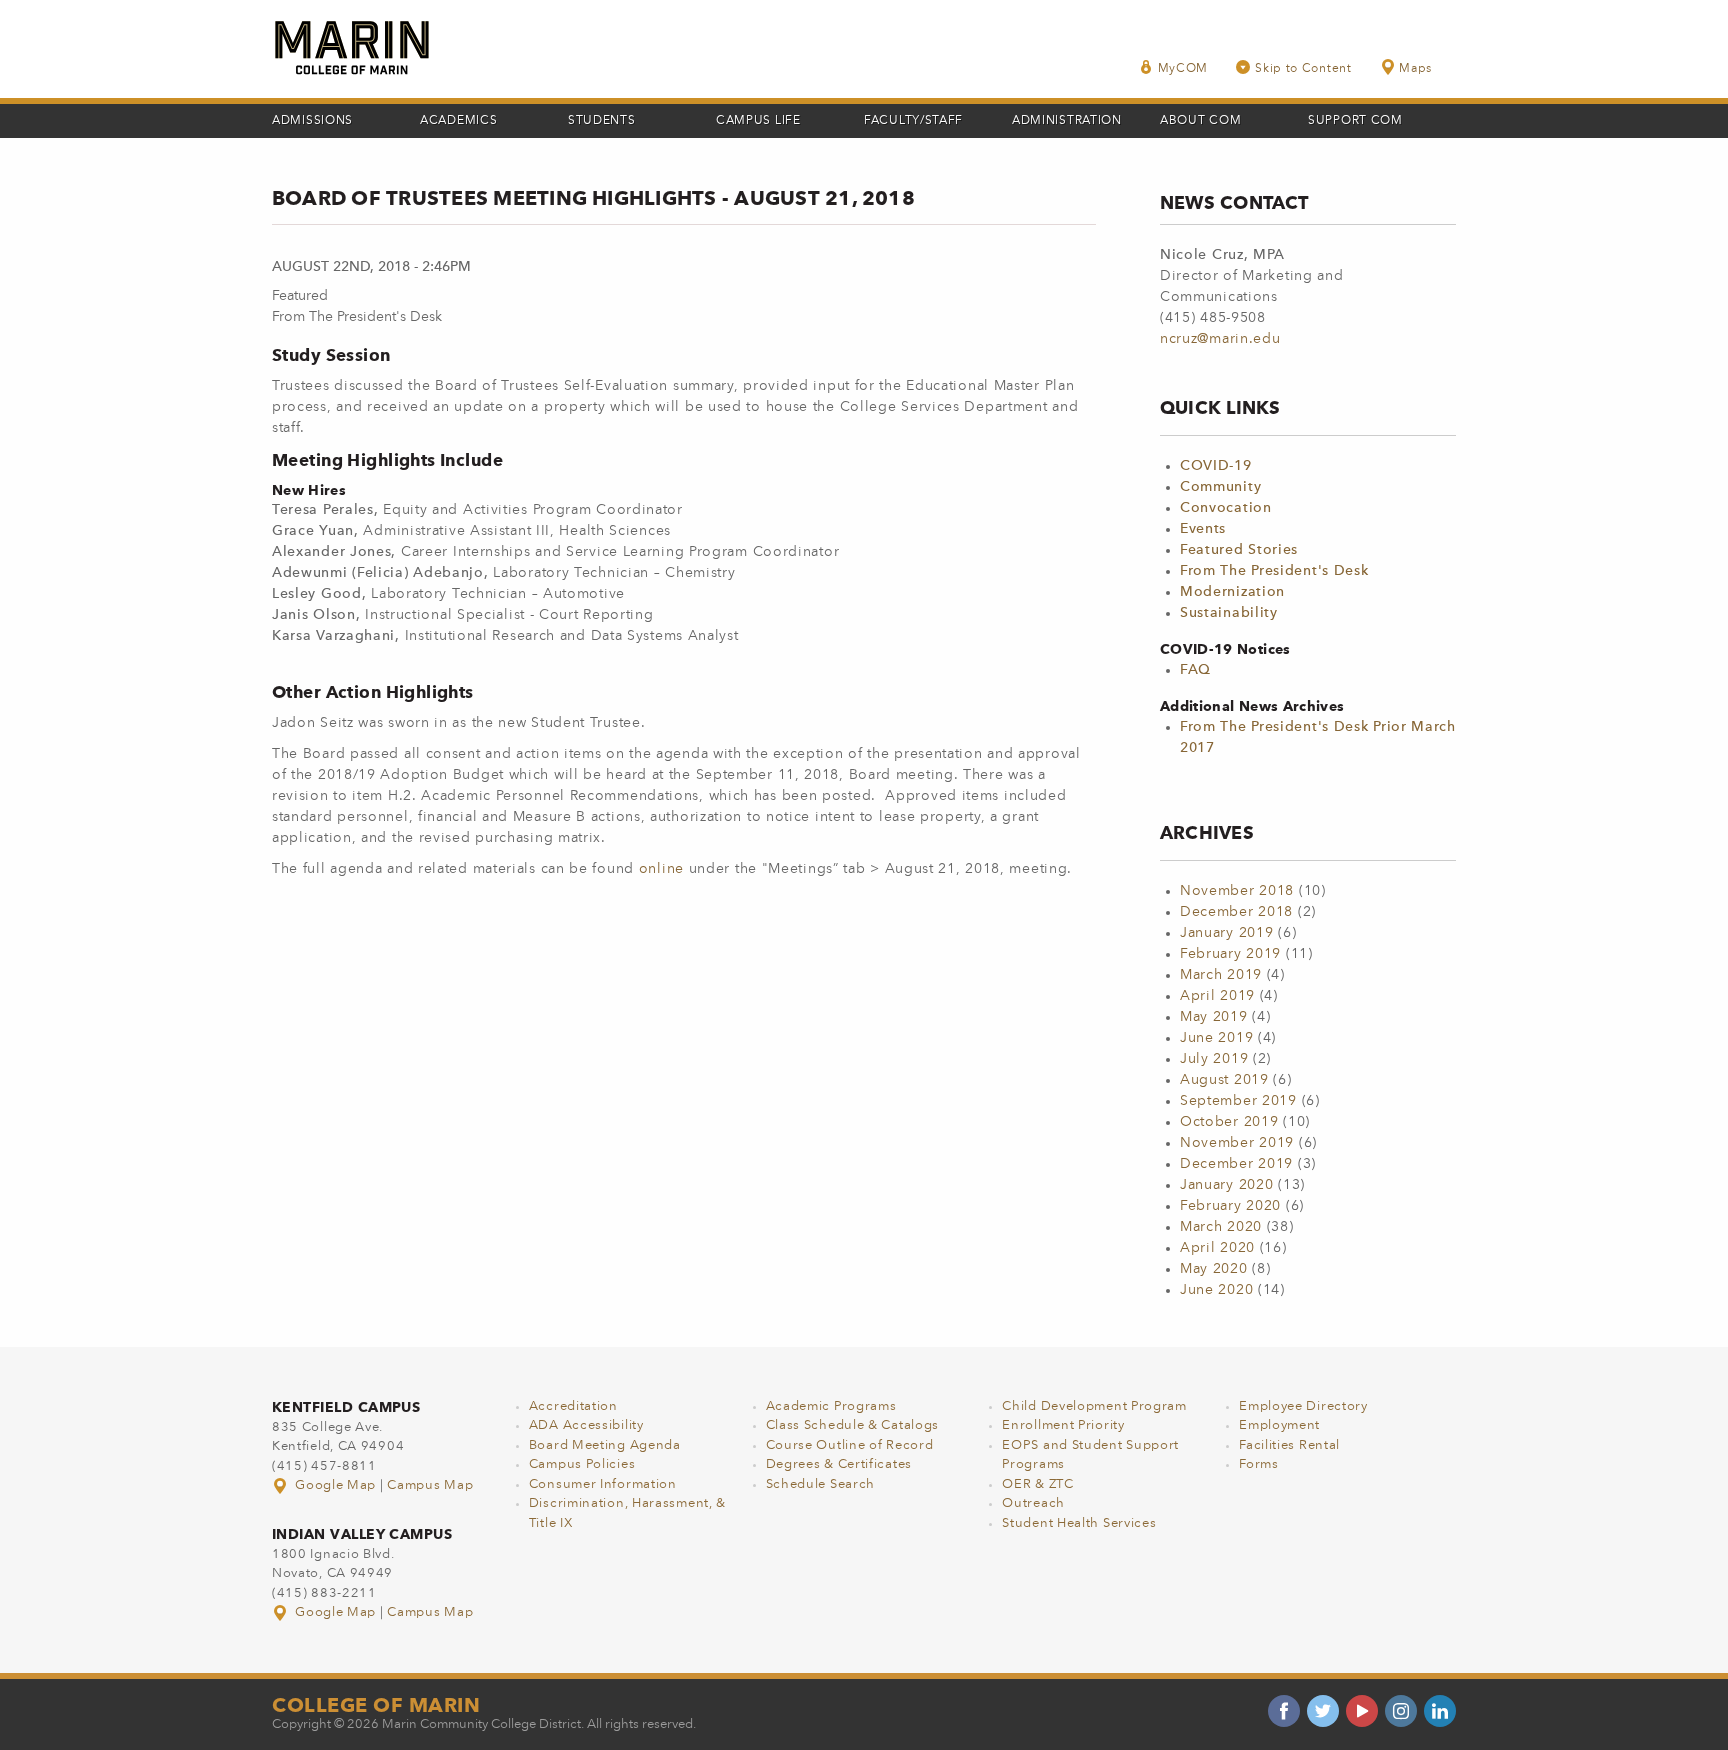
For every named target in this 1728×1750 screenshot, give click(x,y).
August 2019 (1224, 1080)
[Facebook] (1284, 1711)
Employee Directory (1303, 1406)
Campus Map (430, 1485)
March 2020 (1221, 1227)
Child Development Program (1094, 1406)
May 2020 (1214, 1269)
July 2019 (1214, 1059)
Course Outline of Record (850, 1445)
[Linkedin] (1440, 1711)
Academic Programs (831, 1406)
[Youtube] (1362, 1711)
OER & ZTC (1037, 1484)
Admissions (312, 121)
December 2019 (1236, 1164)
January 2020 (1226, 1185)
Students (602, 121)
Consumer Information (603, 1484)
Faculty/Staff (913, 121)
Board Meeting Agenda (605, 1445)
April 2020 (1217, 1248)
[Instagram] (1401, 1711)
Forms (1259, 1464)
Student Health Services (1079, 1523)
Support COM (1355, 121)
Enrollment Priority (1063, 1425)
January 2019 (1226, 933)
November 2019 (1237, 1143)
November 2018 (1237, 891)
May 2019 (1214, 1017)
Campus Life (758, 121)
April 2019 (1217, 996)
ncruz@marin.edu (1220, 339)
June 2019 (1216, 1038)
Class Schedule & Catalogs (853, 1425)
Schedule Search (821, 1484)
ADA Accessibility (586, 1425)
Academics (458, 121)
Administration (1067, 121)
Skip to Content (1303, 69)
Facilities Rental (1289, 1445)
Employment (1279, 1425)
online (664, 869)
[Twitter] (1323, 1711)
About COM (1200, 121)
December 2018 (1236, 912)
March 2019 (1221, 975)
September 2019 (1238, 1101)
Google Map (336, 1485)
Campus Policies (582, 1464)
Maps (1415, 69)
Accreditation (573, 1406)
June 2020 (1216, 1290)
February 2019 (1230, 954)
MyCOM (1183, 69)
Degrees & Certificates (839, 1464)
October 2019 (1229, 1122)
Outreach (1033, 1503)
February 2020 (1230, 1206)
